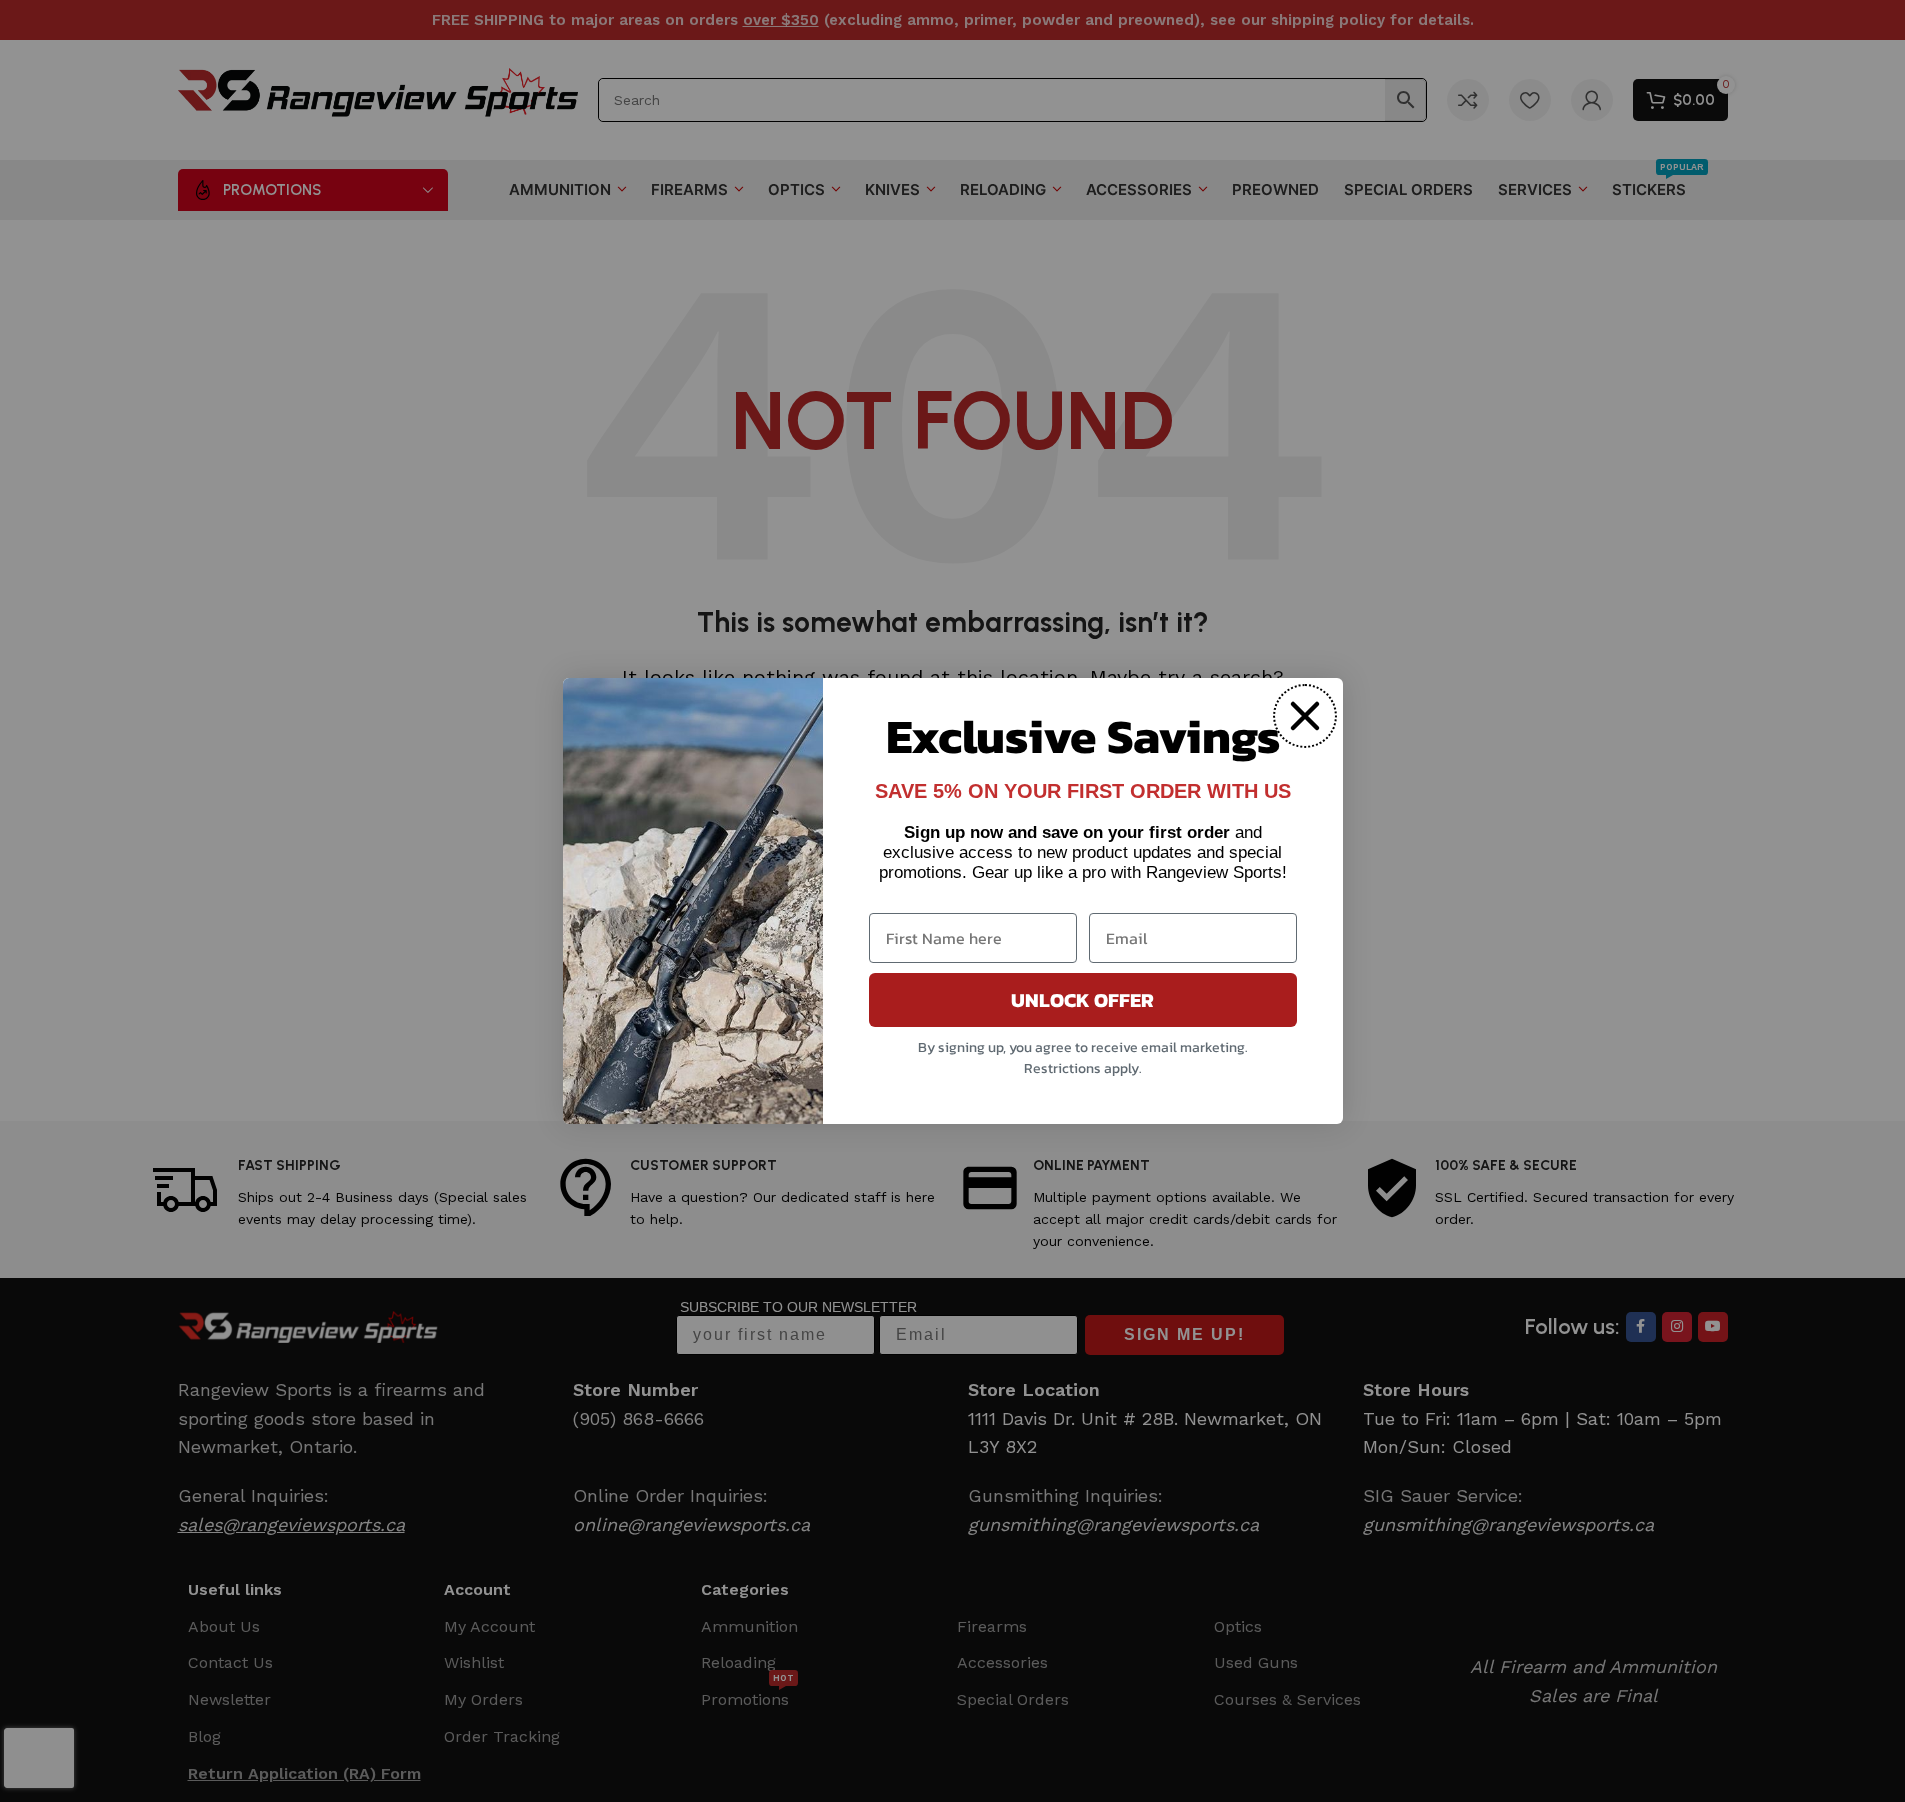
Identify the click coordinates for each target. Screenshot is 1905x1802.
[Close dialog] (1305, 716)
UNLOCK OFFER (1082, 1000)
